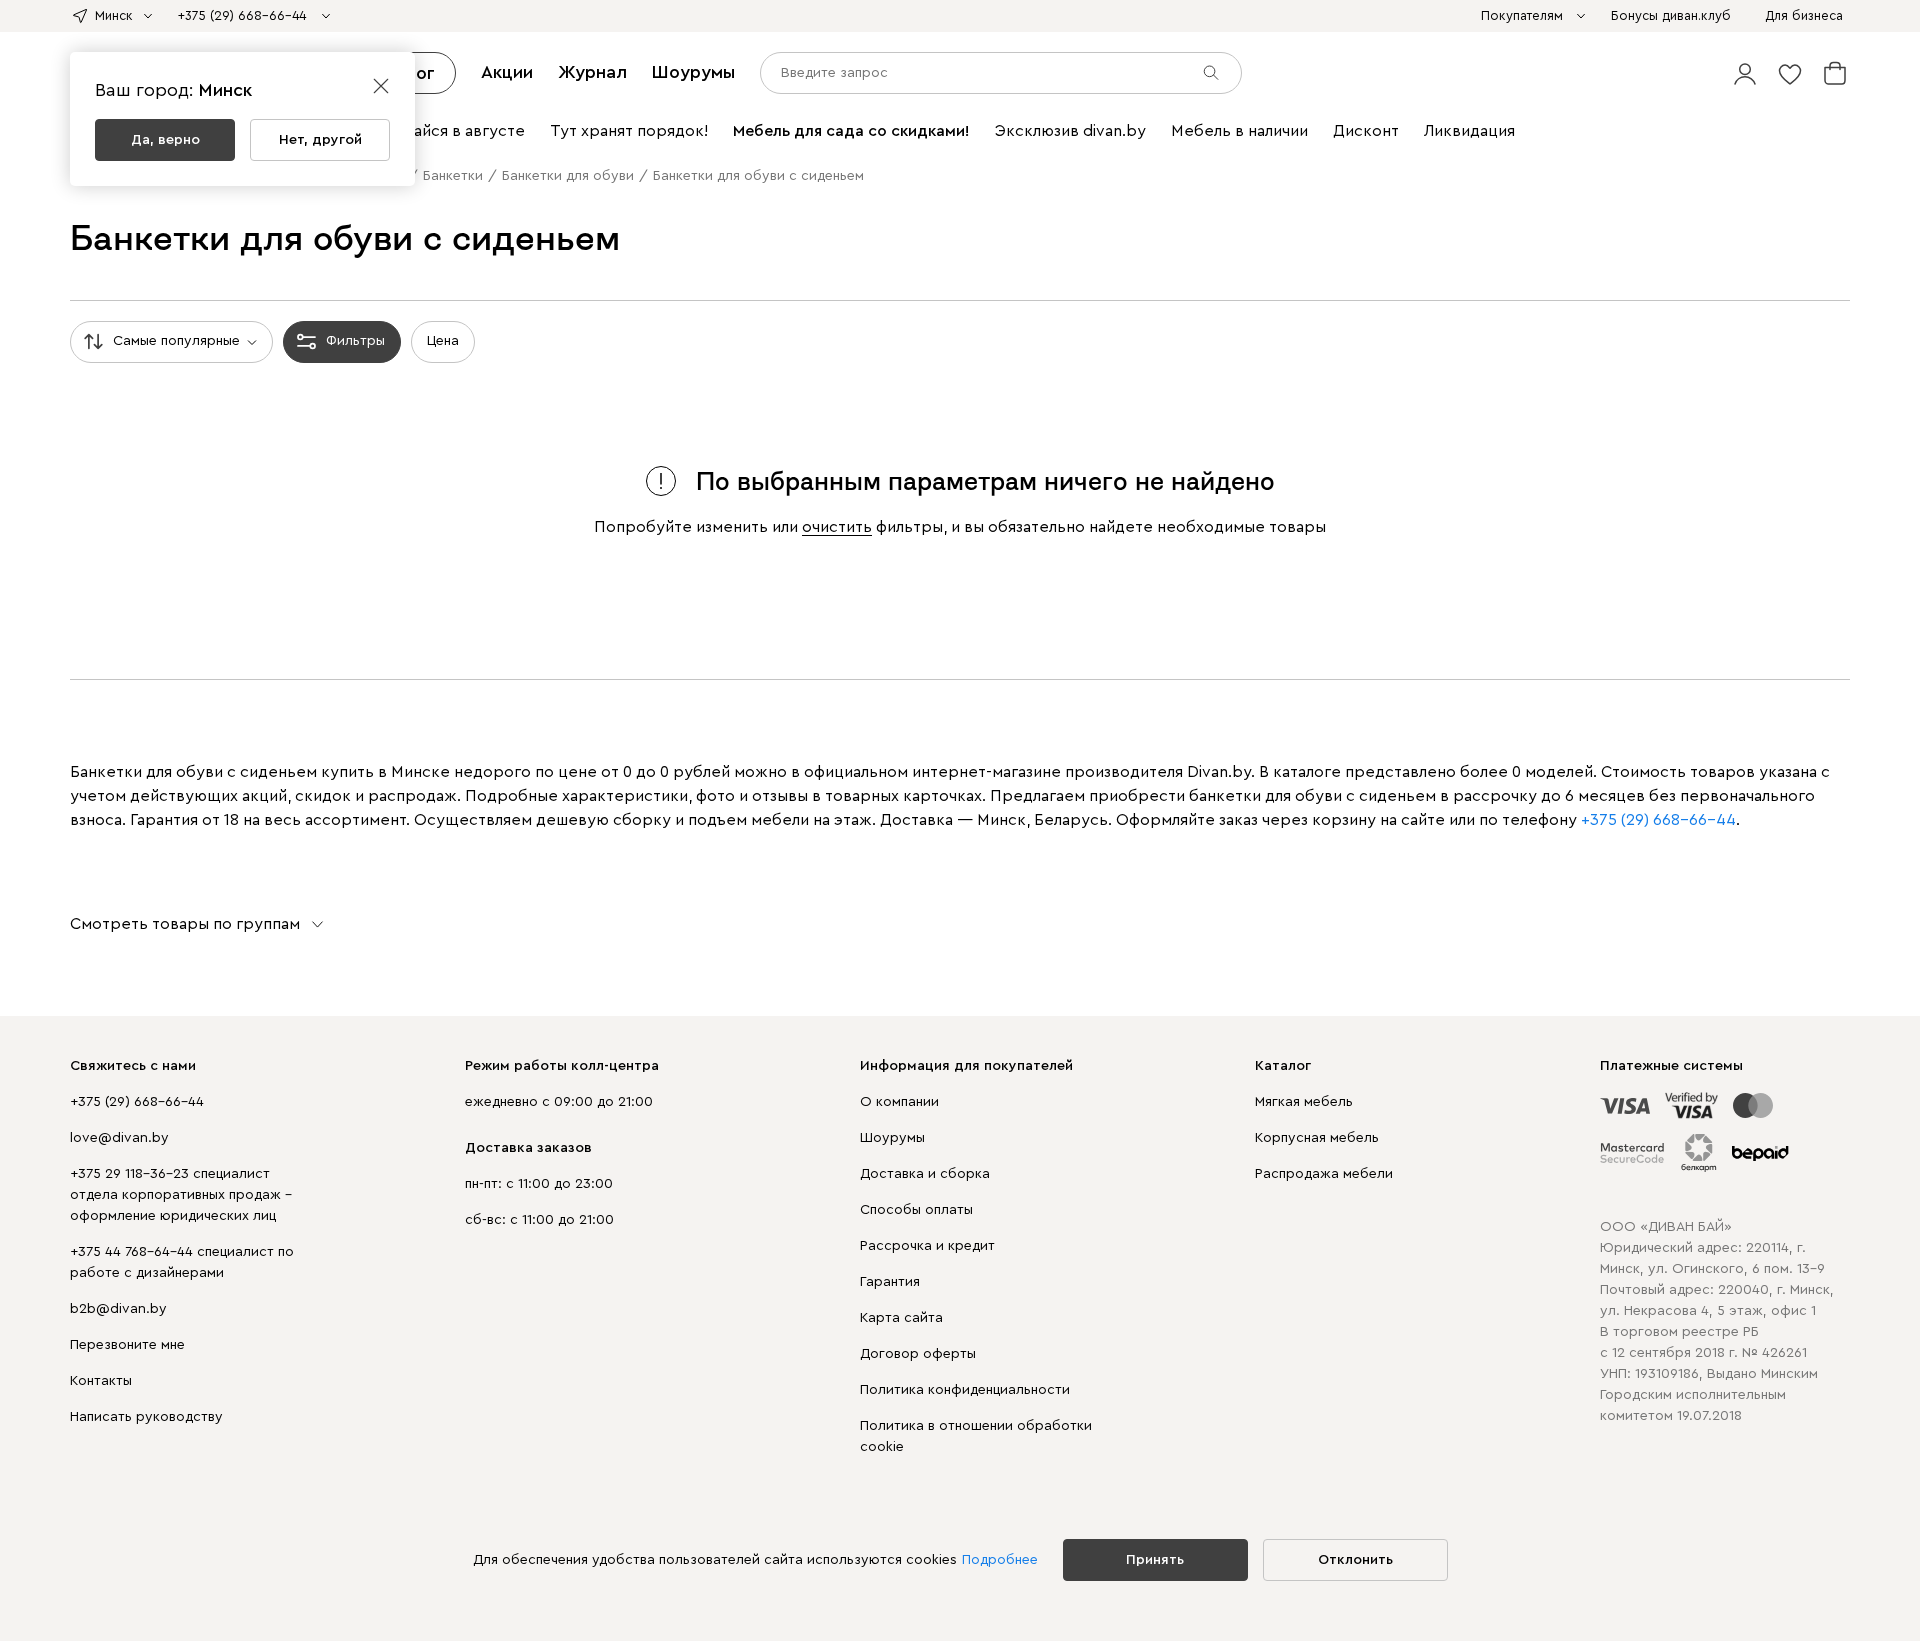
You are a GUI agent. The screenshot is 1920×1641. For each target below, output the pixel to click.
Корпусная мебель (1317, 1138)
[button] (1745, 73)
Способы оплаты (916, 1210)
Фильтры (355, 341)
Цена (443, 341)
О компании (899, 1102)
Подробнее (1000, 1560)
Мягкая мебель (1304, 1102)
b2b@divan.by (118, 1309)
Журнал (592, 72)
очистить (837, 527)
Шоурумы (693, 72)
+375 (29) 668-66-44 (137, 1102)
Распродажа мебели (1324, 1174)
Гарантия (890, 1282)
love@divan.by (119, 1138)
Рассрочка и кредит (927, 1246)
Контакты (101, 1381)
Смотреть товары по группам (185, 924)
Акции (507, 72)
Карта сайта (901, 1318)
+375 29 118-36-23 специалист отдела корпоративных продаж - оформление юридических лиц (181, 1195)
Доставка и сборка (925, 1174)
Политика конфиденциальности (965, 1390)
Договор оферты (918, 1354)
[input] (1001, 73)
